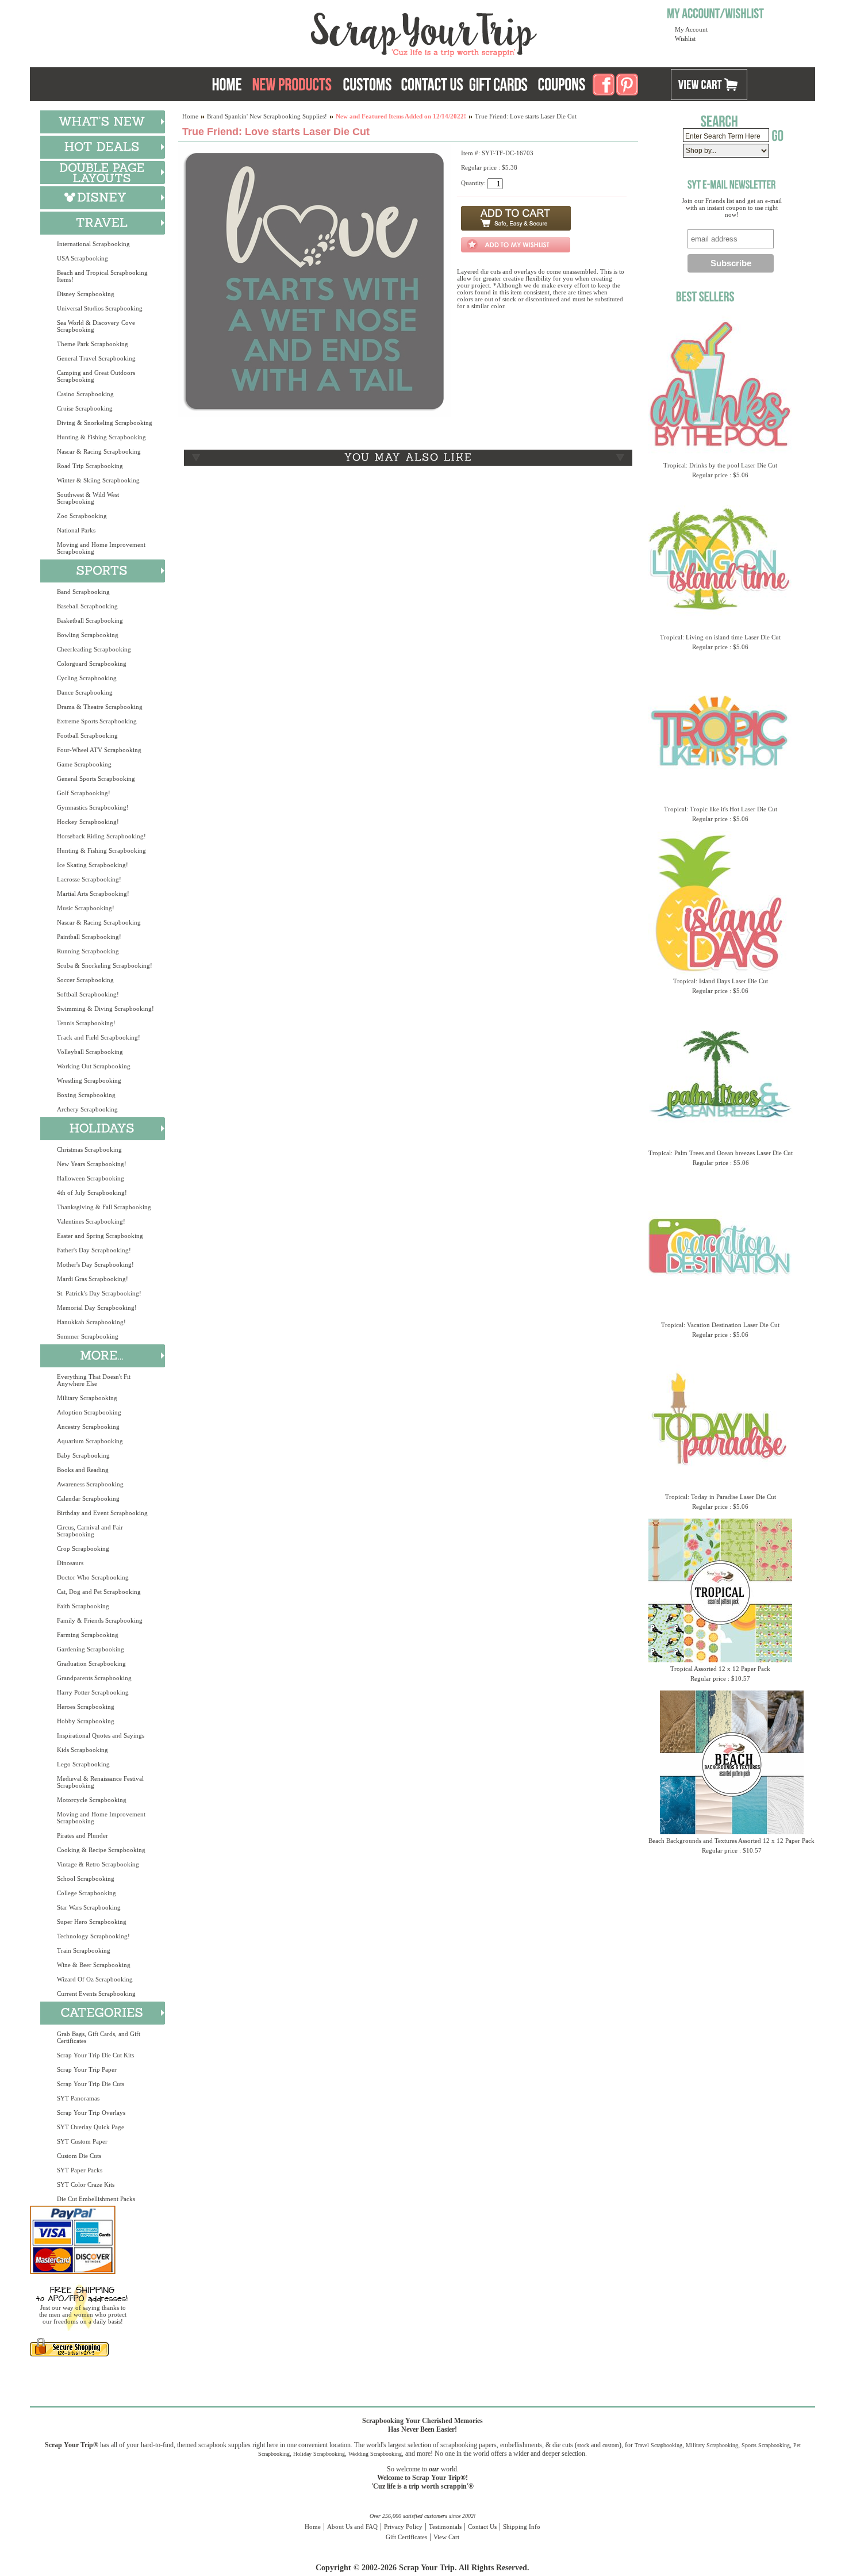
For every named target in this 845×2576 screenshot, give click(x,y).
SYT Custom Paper (82, 2141)
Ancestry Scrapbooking (88, 1427)
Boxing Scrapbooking (86, 1095)
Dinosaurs (70, 1563)
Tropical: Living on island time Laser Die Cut (720, 637)
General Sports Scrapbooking (96, 779)
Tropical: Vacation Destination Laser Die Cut (720, 1325)
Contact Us (482, 2527)
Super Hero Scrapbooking (92, 1922)
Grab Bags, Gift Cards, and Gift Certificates (99, 2037)
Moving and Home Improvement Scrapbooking (101, 548)
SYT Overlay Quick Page (91, 2127)
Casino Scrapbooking (85, 394)
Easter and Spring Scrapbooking (100, 1236)
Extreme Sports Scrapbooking (97, 721)
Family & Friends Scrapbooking (100, 1620)
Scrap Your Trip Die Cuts (91, 2084)
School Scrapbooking (86, 1879)
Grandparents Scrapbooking (94, 1678)
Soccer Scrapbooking (85, 980)
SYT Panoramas (78, 2098)
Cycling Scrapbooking (87, 678)
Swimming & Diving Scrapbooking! (105, 1009)
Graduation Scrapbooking (91, 1663)
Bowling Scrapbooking (88, 635)
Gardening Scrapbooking (91, 1649)
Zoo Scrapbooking (82, 516)
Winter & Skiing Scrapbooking (98, 480)
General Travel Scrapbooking (96, 358)
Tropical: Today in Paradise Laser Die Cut (721, 1497)
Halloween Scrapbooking (91, 1178)
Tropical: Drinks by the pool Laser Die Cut (720, 465)
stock (583, 2445)
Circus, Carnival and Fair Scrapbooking (90, 1531)
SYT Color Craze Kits (86, 2184)
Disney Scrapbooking (86, 294)
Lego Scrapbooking (83, 1764)
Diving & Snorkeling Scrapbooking (105, 423)
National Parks (76, 530)
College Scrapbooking (87, 1893)
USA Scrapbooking (82, 258)
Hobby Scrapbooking (86, 1721)
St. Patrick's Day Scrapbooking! (99, 1293)
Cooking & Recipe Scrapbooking (101, 1850)
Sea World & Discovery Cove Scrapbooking (96, 326)
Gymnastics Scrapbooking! (93, 807)
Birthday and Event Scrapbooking (102, 1513)
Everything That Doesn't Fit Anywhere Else (94, 1380)
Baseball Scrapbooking (87, 606)
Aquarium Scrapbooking (90, 1441)
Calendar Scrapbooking (88, 1498)
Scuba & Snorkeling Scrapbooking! (105, 965)
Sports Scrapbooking (766, 2445)
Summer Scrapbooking (88, 1336)
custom (611, 2445)
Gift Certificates (406, 2537)
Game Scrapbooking (84, 764)
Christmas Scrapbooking (89, 1149)
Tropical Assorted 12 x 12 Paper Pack (720, 1669)
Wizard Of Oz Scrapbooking (95, 1979)
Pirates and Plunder (82, 1835)
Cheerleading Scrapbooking (94, 649)
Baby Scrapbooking (83, 1455)
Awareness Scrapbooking (90, 1484)
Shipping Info (522, 2527)
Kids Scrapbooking (82, 1750)
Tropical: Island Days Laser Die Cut (721, 981)
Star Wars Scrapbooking (89, 1907)
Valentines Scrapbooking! (91, 1221)
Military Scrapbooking (87, 1398)
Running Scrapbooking (88, 951)
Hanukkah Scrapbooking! (91, 1322)
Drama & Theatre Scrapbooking (100, 707)
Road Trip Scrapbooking (90, 466)
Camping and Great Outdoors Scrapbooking (96, 376)
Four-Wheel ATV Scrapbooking (99, 750)
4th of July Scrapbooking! (92, 1193)
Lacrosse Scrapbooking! (89, 879)
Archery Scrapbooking (87, 1109)
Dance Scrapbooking (85, 692)
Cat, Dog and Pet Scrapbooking (99, 1592)
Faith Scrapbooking (83, 1606)
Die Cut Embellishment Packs (96, 2199)
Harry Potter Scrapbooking (93, 1692)
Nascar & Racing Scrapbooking (99, 451)
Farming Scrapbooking (88, 1635)
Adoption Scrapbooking (89, 1412)
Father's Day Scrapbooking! (94, 1250)
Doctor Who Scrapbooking (93, 1577)
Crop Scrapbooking (83, 1548)
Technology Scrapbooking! (93, 1936)
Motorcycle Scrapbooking (92, 1800)
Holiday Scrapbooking (319, 2454)
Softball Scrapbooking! (88, 994)
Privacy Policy (403, 2527)
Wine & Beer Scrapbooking (94, 1965)
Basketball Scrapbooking (90, 620)
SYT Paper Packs (80, 2170)
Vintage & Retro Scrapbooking (98, 1864)
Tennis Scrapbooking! (86, 1023)
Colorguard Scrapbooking (92, 664)
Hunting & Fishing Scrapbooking (101, 437)
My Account (691, 29)
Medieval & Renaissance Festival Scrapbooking (100, 1782)
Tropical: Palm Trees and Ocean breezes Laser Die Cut (721, 1153)
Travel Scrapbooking (658, 2445)
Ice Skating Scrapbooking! (93, 865)
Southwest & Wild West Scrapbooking (88, 498)
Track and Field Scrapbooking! (99, 1037)
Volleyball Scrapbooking (90, 1052)
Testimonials (445, 2527)
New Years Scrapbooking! (92, 1164)
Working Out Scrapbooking (94, 1066)
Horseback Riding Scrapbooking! (101, 836)
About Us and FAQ (352, 2527)
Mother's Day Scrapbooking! (95, 1264)
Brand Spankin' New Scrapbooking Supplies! (267, 116)
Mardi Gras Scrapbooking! (93, 1279)
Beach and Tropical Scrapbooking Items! (102, 276)
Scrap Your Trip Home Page (346, 32)
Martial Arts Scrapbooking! (93, 894)
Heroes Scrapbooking (86, 1707)
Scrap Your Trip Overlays (91, 2113)
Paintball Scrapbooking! (89, 937)
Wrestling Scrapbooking (89, 1080)
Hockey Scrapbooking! (88, 822)
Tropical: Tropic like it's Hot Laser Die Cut (721, 809)
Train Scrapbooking (84, 1950)
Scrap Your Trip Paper (87, 2069)
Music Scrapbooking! (86, 908)
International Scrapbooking (93, 244)
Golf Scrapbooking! (84, 793)
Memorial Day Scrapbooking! (97, 1308)
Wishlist (685, 39)
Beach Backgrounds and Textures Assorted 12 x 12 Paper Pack (731, 1841)
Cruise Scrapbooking (85, 408)
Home (190, 116)
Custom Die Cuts (79, 2156)
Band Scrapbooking (83, 592)
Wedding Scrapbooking (375, 2454)
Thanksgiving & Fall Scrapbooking (104, 1207)
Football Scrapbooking (87, 735)
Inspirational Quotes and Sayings (101, 1735)
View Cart (446, 2537)
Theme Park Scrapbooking (93, 344)
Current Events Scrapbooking (96, 1994)
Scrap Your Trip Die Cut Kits (95, 2055)
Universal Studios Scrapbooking (100, 308)
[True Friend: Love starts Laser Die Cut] (315, 415)
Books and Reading (83, 1470)
